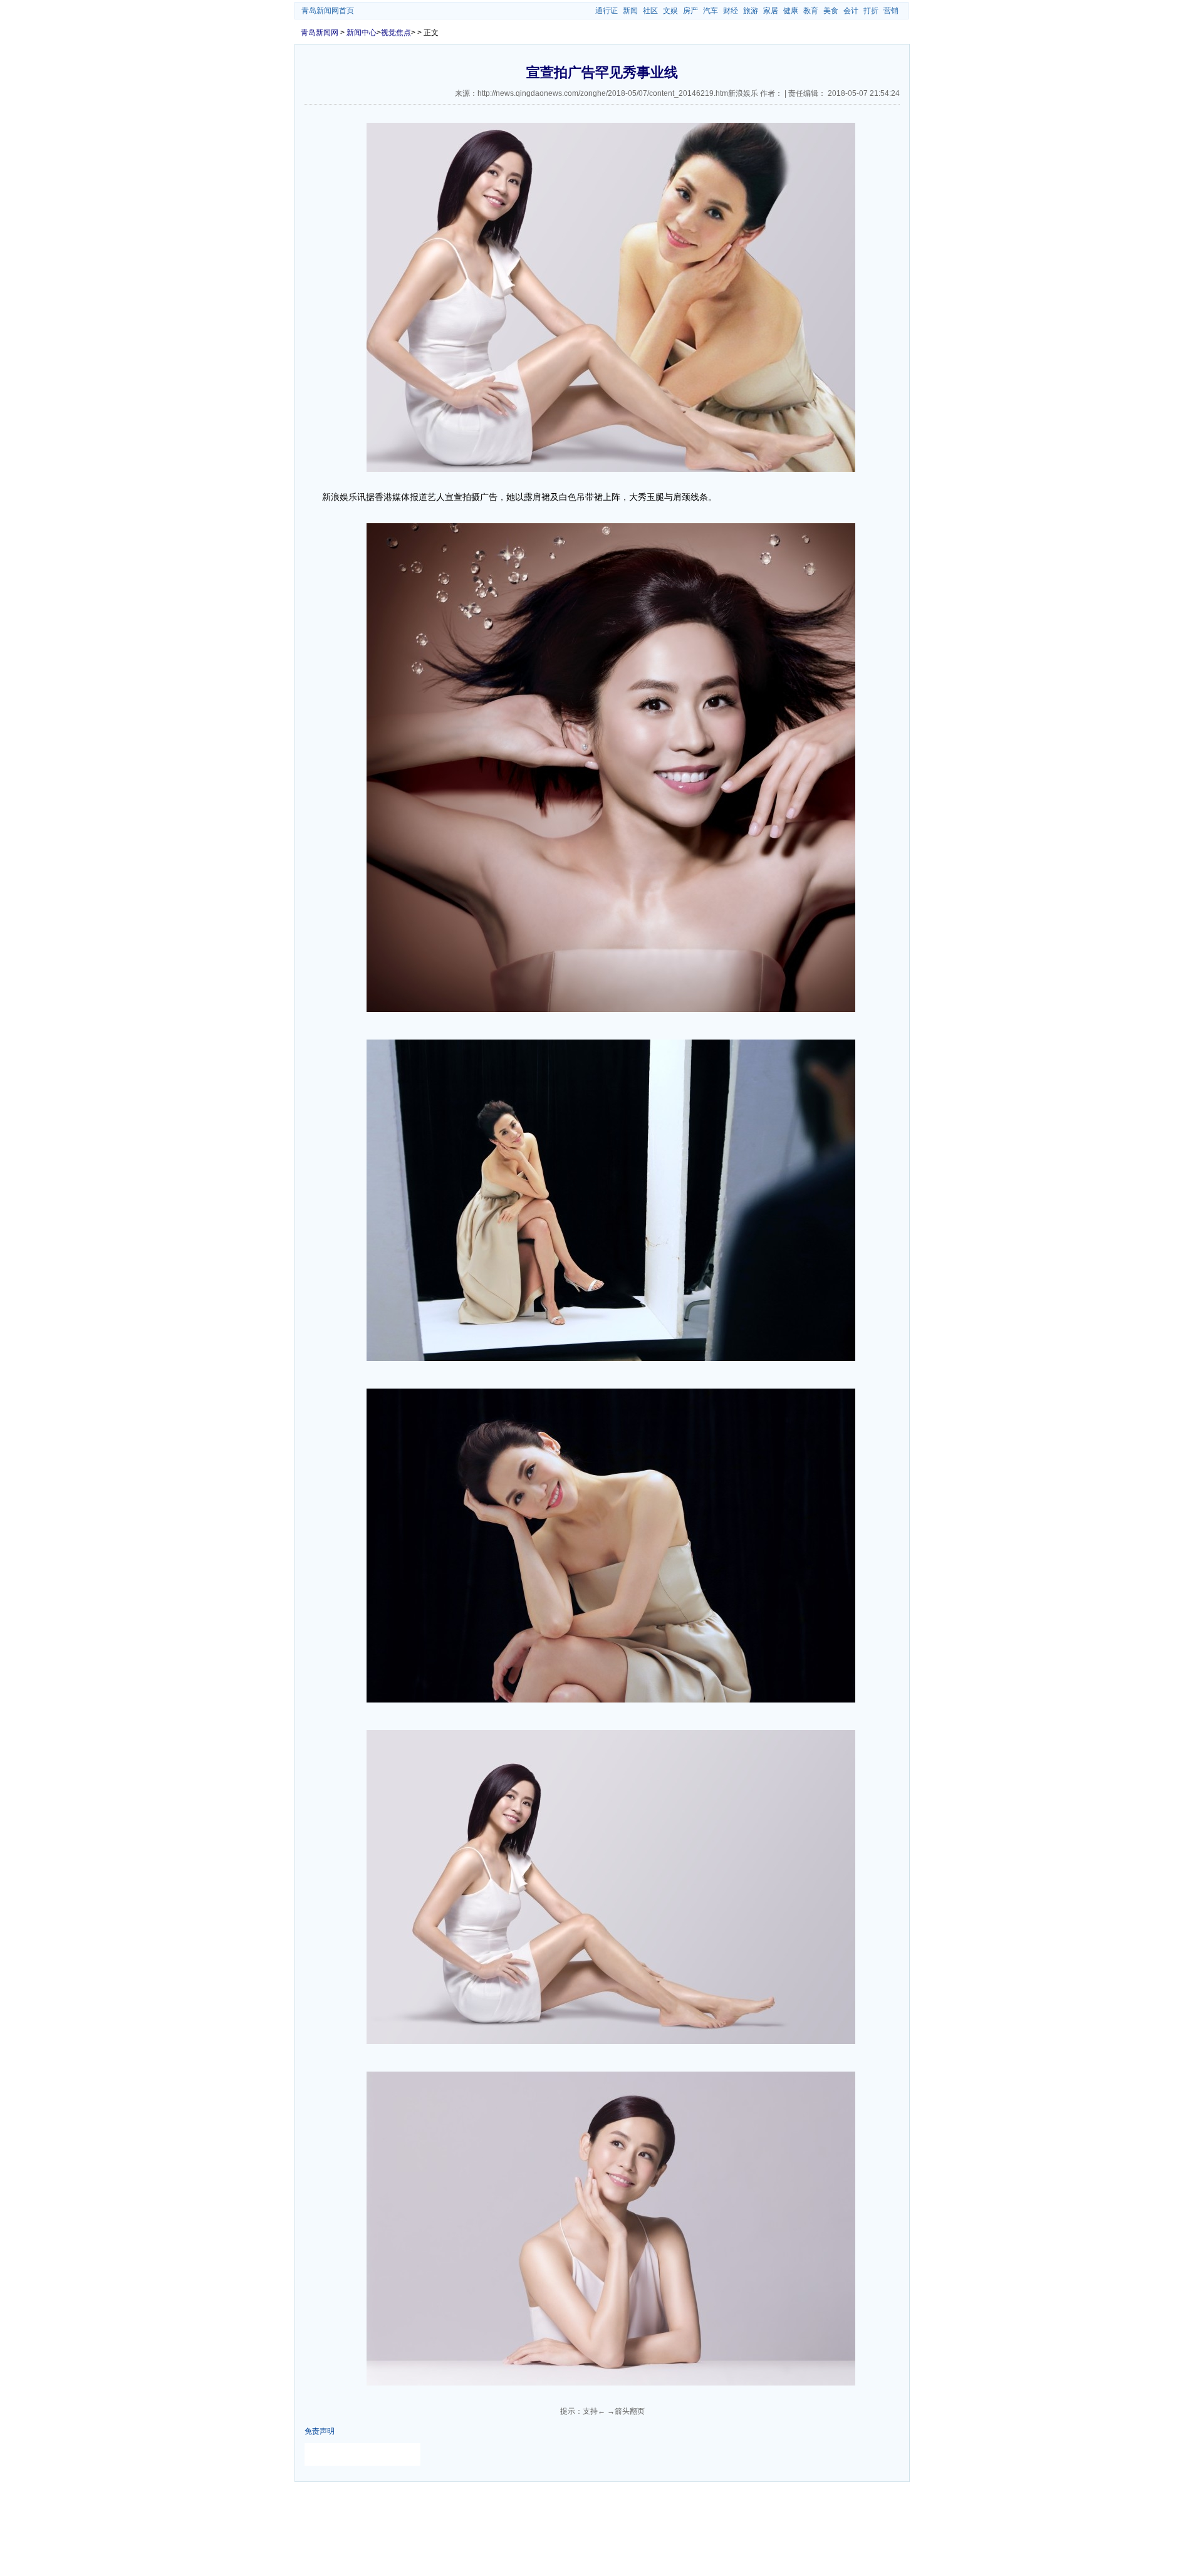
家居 (771, 11)
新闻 (630, 11)
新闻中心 (362, 33)
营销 (891, 11)
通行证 (607, 11)
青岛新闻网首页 (328, 11)
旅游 (751, 11)
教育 (811, 11)
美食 (831, 11)
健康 (791, 11)
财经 (731, 11)
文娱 (670, 11)
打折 (871, 11)
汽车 (711, 11)
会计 (851, 11)
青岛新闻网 (320, 33)
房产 (690, 11)
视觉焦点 (396, 33)
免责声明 (320, 2431)
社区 (650, 11)
